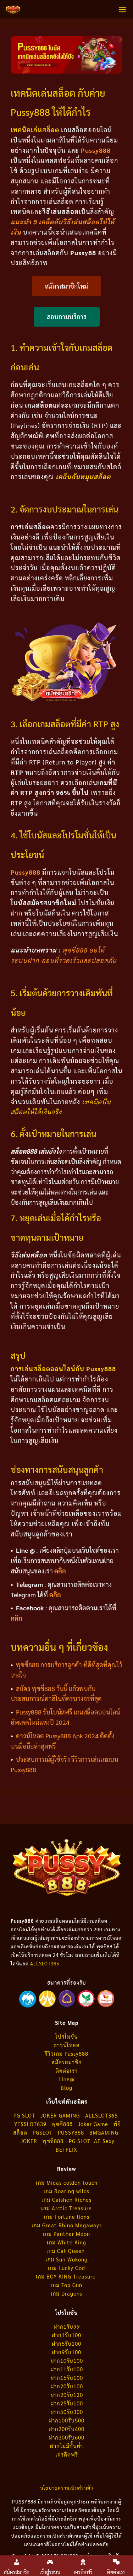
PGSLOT (43, 2132)
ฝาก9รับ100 (66, 2352)
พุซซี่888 (62, 2124)
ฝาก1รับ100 (66, 2335)
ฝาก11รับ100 (67, 2369)
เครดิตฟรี (67, 2454)
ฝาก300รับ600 (66, 2437)
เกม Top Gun (66, 2285)
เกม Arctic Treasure (66, 2208)
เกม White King (66, 2242)
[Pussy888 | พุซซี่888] (13, 9)
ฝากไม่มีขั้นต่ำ (66, 2446)
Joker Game (93, 2124)
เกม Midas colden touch (67, 2182)
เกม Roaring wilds (66, 2191)
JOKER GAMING (60, 2115)
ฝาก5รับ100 (66, 2343)
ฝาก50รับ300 (67, 2412)
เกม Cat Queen (66, 2251)
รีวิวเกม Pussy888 (66, 2053)
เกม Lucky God (66, 2268)
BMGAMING (104, 2132)
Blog (66, 2087)
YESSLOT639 (30, 2124)
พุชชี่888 (53, 2141)
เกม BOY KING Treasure (67, 2276)
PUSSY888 (71, 2132)
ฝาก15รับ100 (67, 2378)
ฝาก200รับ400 (66, 2429)
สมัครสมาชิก (66, 2062)
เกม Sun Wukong (66, 2259)
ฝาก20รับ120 (67, 2395)
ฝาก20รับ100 (67, 2386)
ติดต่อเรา (67, 2070)
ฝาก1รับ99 (67, 2326)
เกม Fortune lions (67, 2217)
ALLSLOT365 (45, 1963)
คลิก (60, 1571)
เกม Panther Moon (66, 2234)
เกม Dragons (66, 2293)
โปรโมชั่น (66, 2036)
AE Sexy (104, 2141)
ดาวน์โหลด (67, 2045)
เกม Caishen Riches (66, 2199)
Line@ (66, 2079)
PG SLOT (24, 2115)
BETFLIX (66, 2149)
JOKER (29, 2141)
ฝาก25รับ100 (67, 2403)
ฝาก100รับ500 (66, 2420)
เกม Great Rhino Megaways (67, 2225)
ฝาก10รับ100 (67, 2360)
